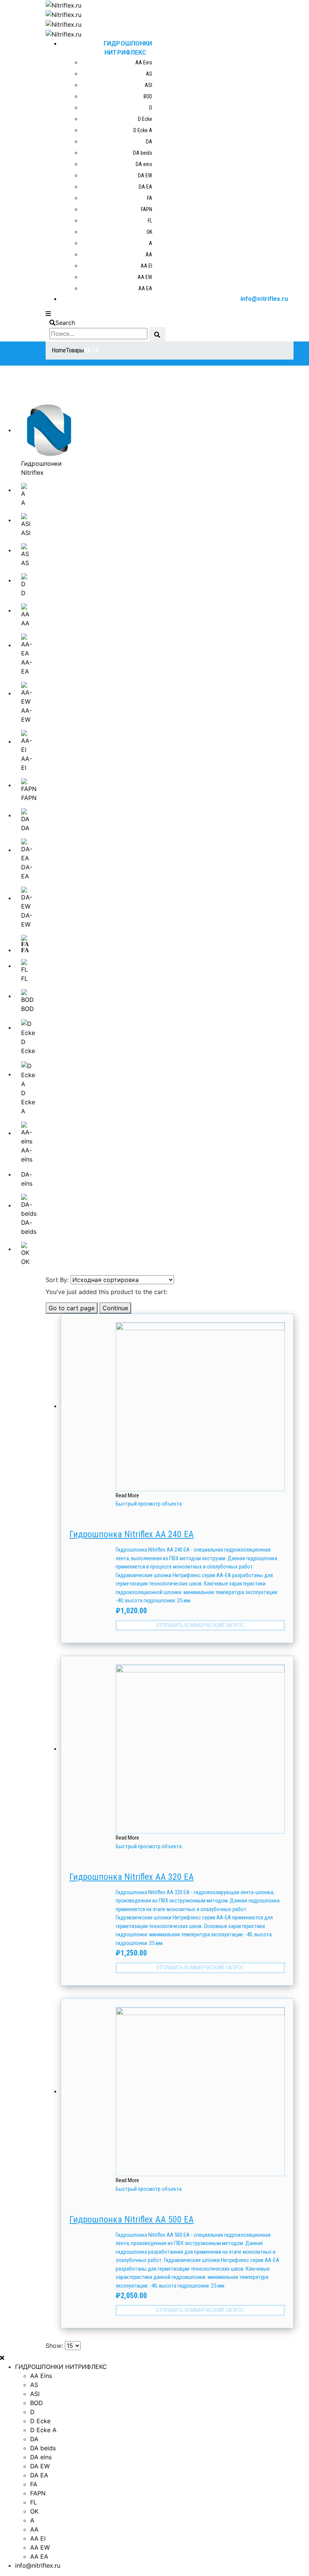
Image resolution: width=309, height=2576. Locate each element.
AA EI (146, 266)
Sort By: (57, 1280)
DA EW (145, 175)
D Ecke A (143, 130)
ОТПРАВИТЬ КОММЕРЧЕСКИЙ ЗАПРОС (200, 1625)
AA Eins (144, 62)
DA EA (145, 187)
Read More (127, 1495)
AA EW (145, 277)
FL (150, 221)
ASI (148, 85)
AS (149, 74)
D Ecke (145, 119)
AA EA (145, 288)
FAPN (147, 209)
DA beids (143, 153)
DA (149, 142)
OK (149, 232)
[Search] (157, 334)
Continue (115, 1308)
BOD (148, 96)
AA (149, 255)
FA (150, 198)
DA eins (144, 164)
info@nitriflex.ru (264, 299)
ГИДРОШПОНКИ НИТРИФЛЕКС (128, 48)
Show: (54, 2346)
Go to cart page (72, 1308)
